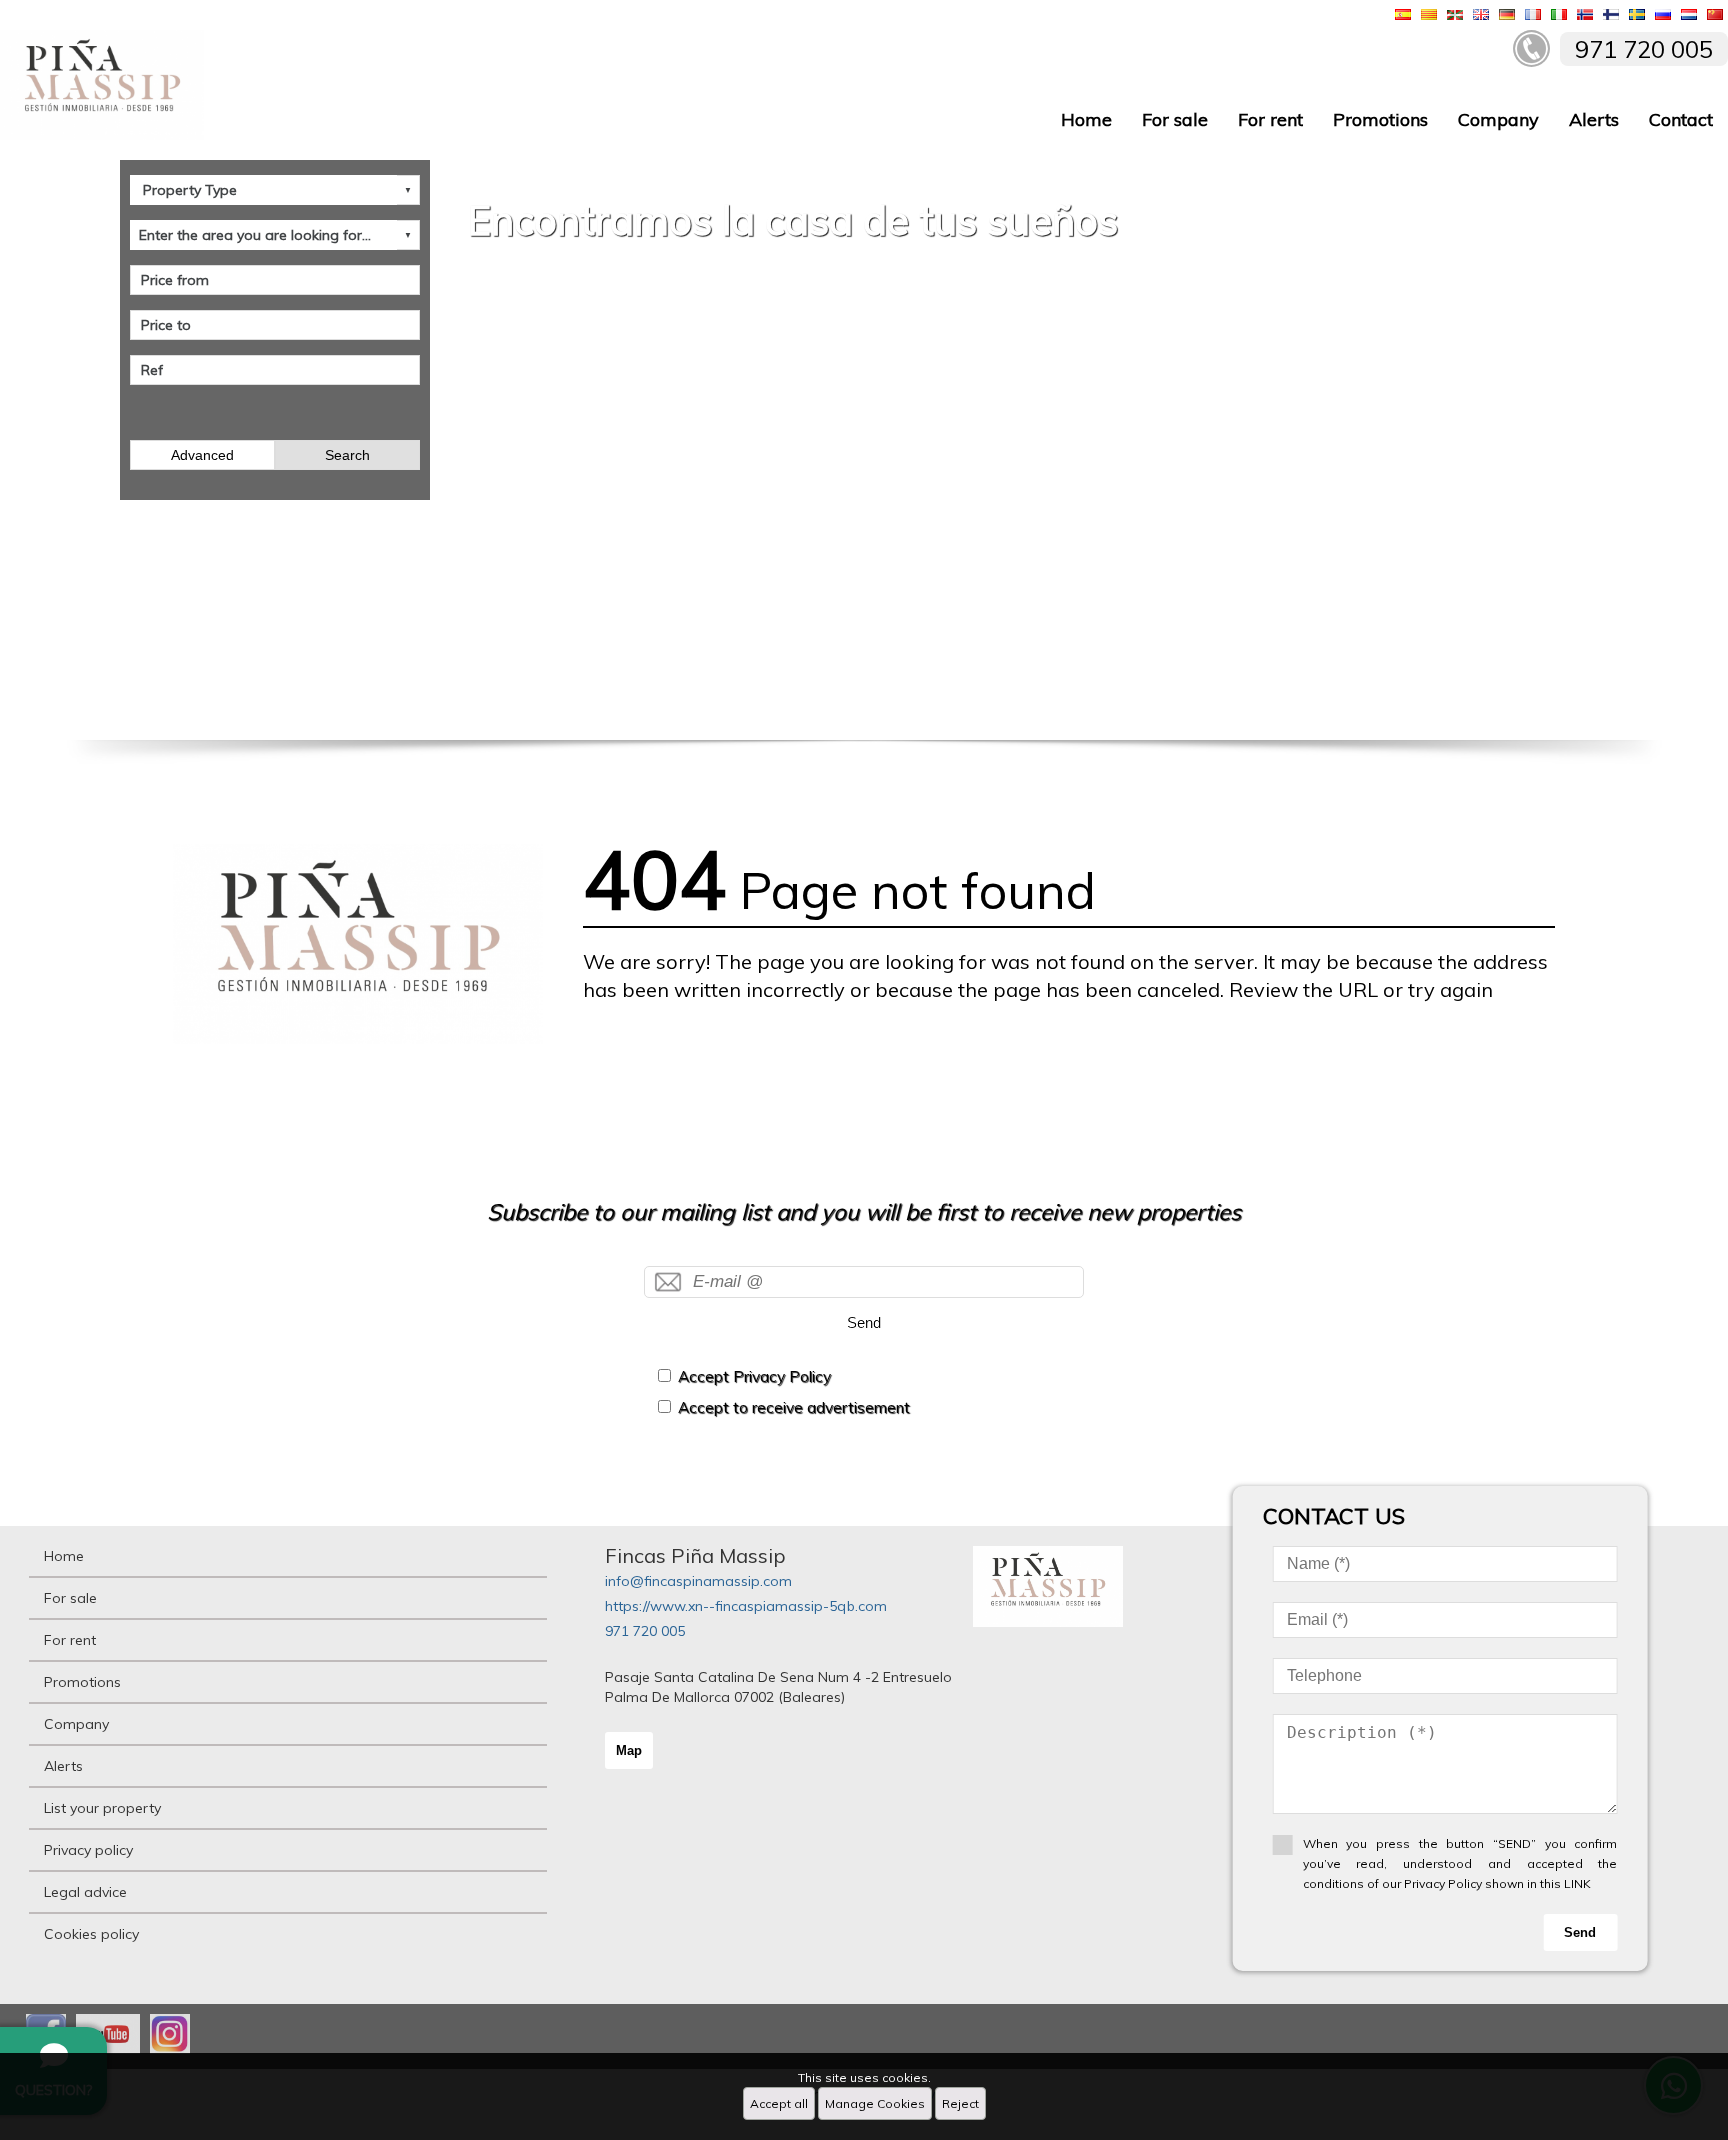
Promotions (1380, 119)
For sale (1175, 119)
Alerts (1594, 119)
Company (1498, 119)
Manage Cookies (875, 2103)
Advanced (202, 455)
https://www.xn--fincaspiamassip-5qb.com (746, 1606)
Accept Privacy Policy (754, 1376)
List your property (102, 1808)
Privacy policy (88, 1850)
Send (864, 1322)
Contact (1681, 119)
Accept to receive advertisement (794, 1407)
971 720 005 (645, 1631)
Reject (960, 2103)
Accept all (779, 2103)
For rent (1270, 119)
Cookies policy (91, 1934)
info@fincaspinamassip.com (698, 1581)
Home (1086, 119)
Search (347, 455)
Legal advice (85, 1892)
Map (629, 1750)
